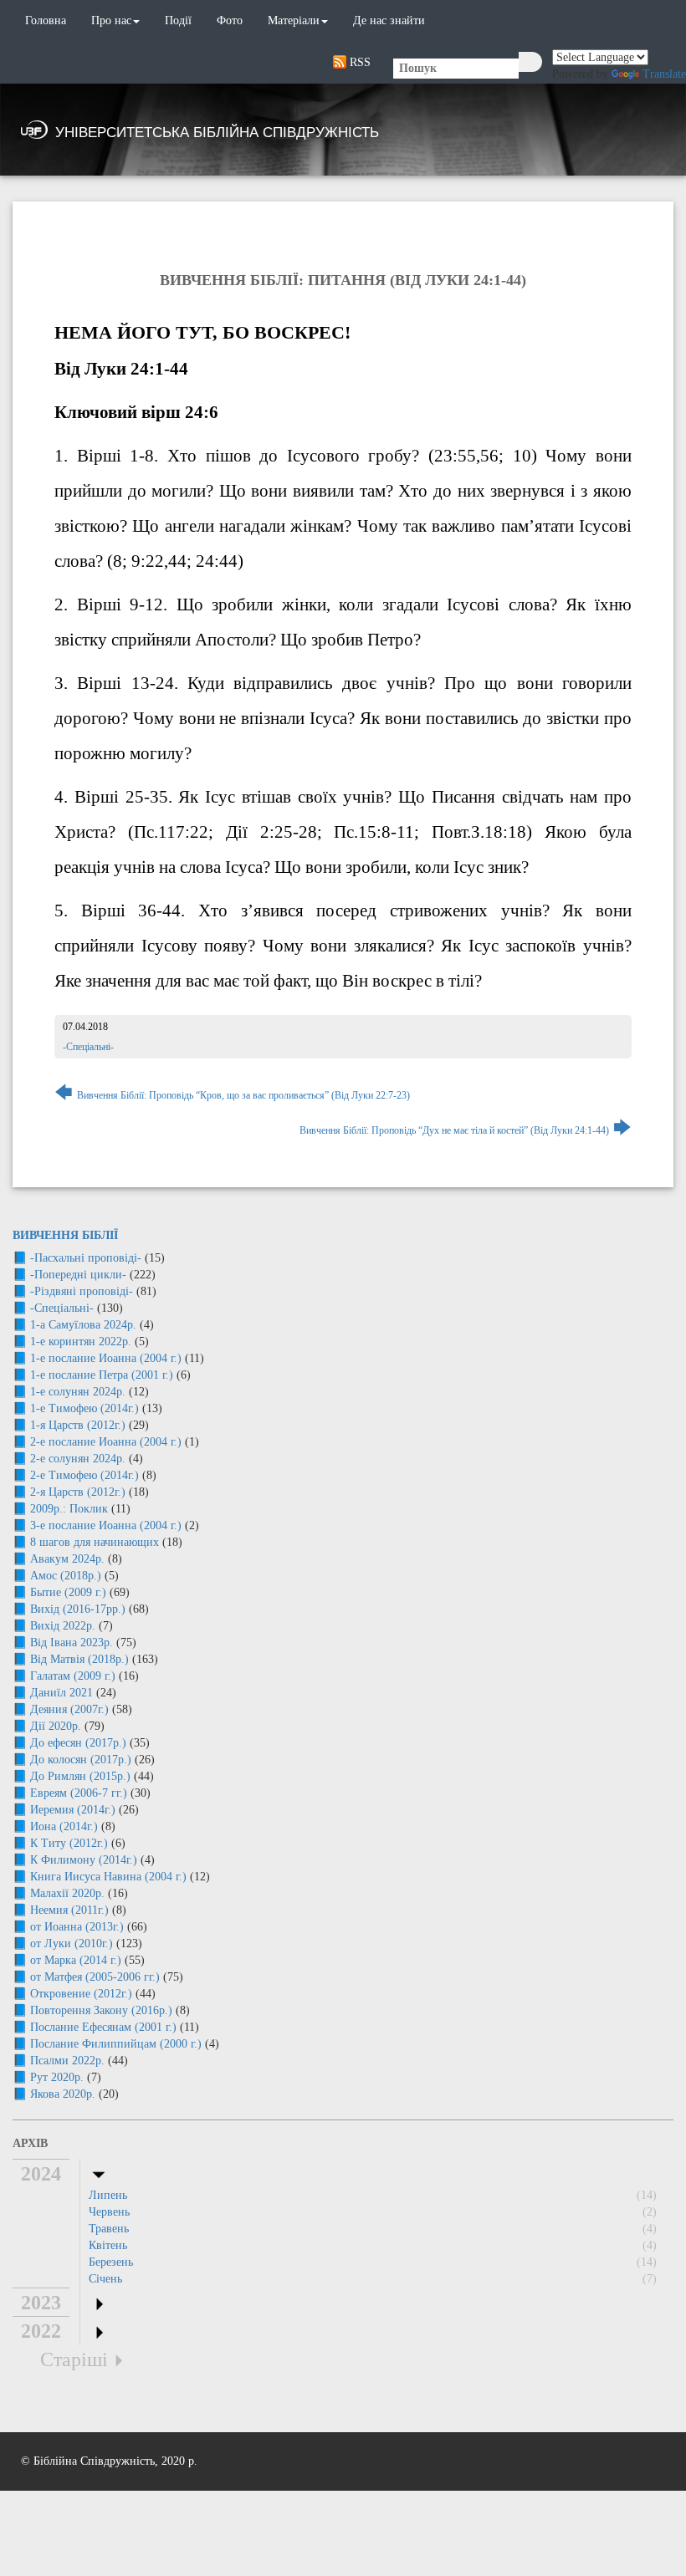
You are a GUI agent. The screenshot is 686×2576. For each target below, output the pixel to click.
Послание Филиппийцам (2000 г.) (116, 2044)
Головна (46, 20)
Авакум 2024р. (67, 1559)
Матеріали (294, 20)
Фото (230, 20)
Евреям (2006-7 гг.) (79, 1793)
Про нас (111, 20)
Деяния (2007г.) (69, 1709)
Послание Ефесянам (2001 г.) (103, 2027)
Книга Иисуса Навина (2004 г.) (108, 1877)
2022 (41, 2331)
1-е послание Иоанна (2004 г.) (106, 1358)
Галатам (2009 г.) (73, 1676)
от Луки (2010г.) (72, 1943)
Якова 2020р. (63, 2094)
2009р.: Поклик (69, 1509)
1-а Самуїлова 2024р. (83, 1325)
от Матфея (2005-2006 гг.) (95, 1977)
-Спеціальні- (88, 1047)
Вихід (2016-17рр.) (78, 1609)
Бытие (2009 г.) (68, 1592)
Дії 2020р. (56, 1726)
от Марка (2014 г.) (76, 1960)
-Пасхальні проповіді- (86, 1258)
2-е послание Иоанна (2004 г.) (106, 1442)
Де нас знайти (389, 20)
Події (178, 20)
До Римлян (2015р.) (80, 1776)
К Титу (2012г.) (69, 1843)
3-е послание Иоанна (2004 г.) (106, 1525)
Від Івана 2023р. (72, 1643)
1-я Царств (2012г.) (78, 1425)
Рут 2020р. (57, 2077)
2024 (41, 2174)
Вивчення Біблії (65, 1235)
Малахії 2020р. (67, 1893)
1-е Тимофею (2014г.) (84, 1408)
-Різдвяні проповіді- (82, 1291)
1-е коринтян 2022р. (81, 1342)
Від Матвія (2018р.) (79, 1659)
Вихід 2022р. (63, 1626)
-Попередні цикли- (78, 1275)
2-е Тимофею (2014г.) (84, 1475)
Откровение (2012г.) (81, 1994)
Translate (664, 74)
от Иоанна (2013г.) (77, 1927)
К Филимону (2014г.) (84, 1860)
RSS (358, 62)
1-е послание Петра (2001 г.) (102, 1375)
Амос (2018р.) (66, 1576)
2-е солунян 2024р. (78, 1459)
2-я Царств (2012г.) (78, 1492)
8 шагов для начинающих (95, 1542)
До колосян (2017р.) (81, 1760)
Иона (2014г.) (64, 1826)
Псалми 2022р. (67, 2061)
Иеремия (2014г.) (73, 1810)
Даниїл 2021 (61, 1693)
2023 (41, 2303)
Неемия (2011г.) (69, 1910)
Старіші (74, 2359)
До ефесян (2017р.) (78, 1743)
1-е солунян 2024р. (78, 1392)
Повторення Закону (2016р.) (101, 2010)
